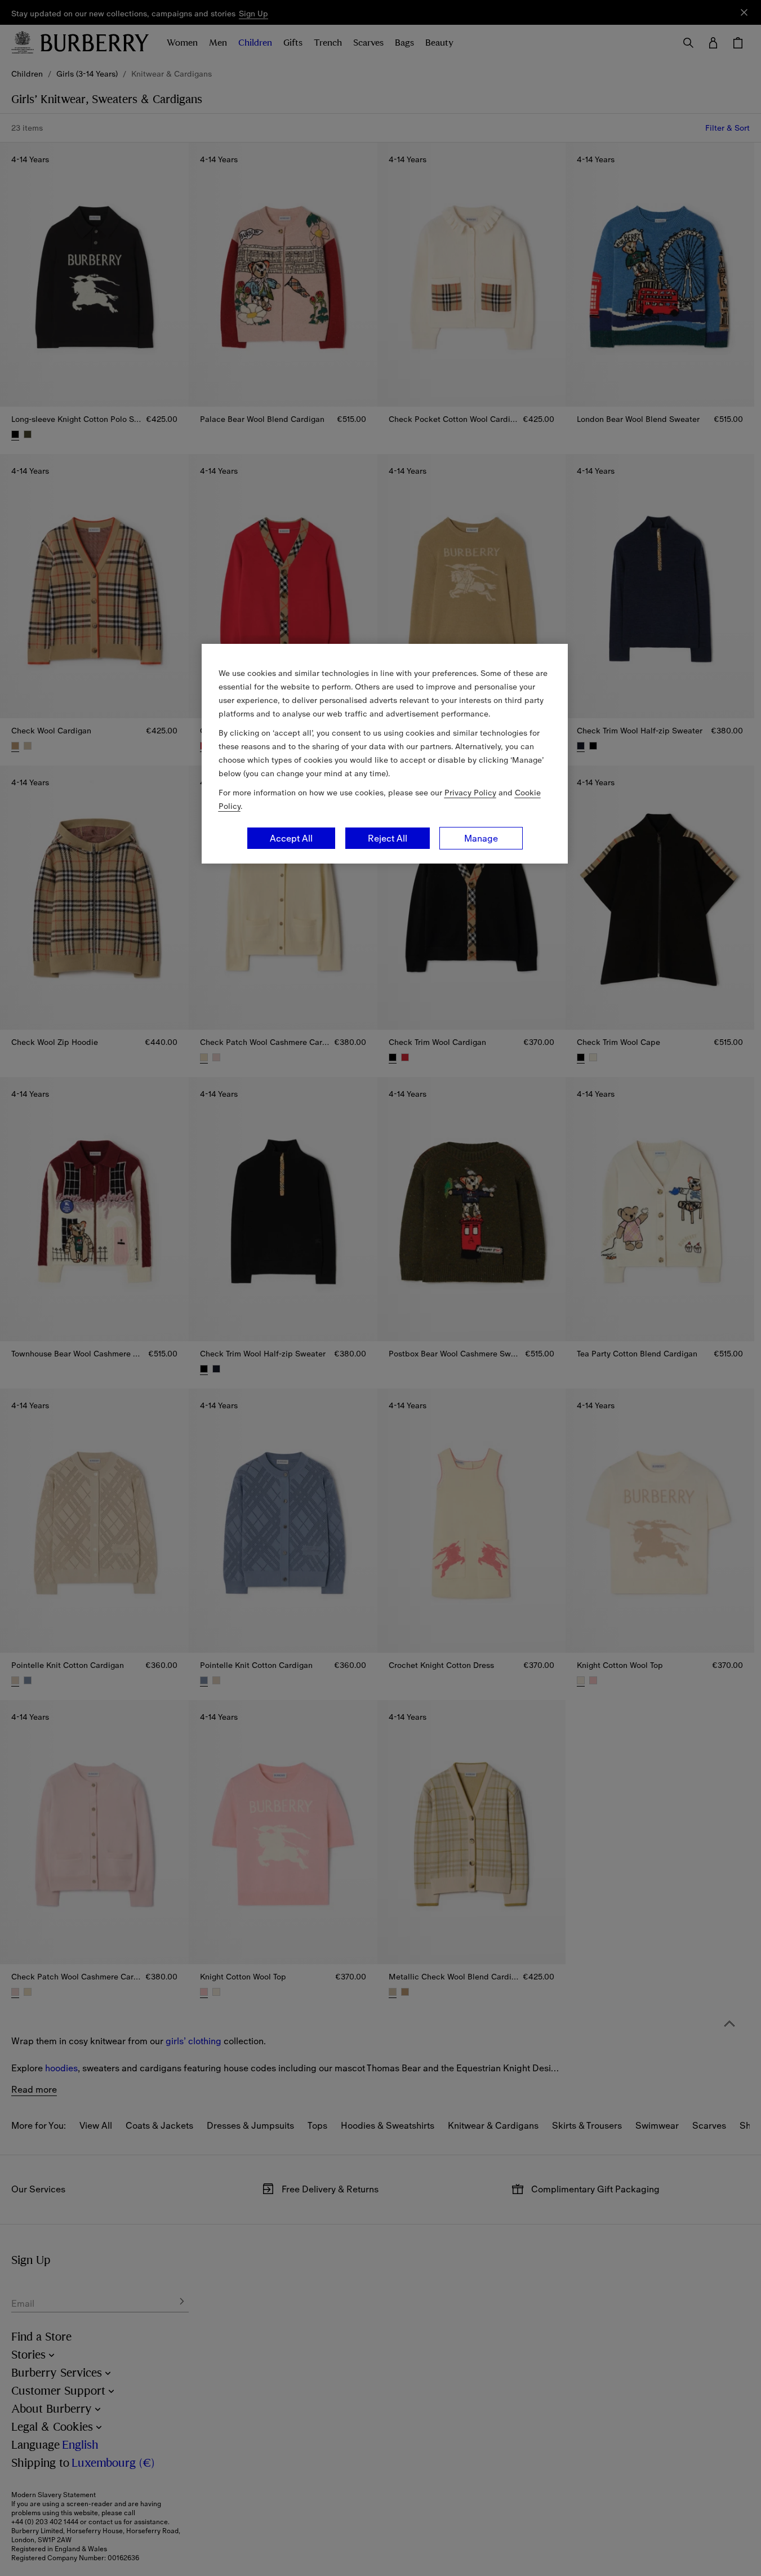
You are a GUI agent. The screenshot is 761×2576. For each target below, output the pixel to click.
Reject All (388, 838)
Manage (481, 838)
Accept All (291, 838)
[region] (385, 754)
